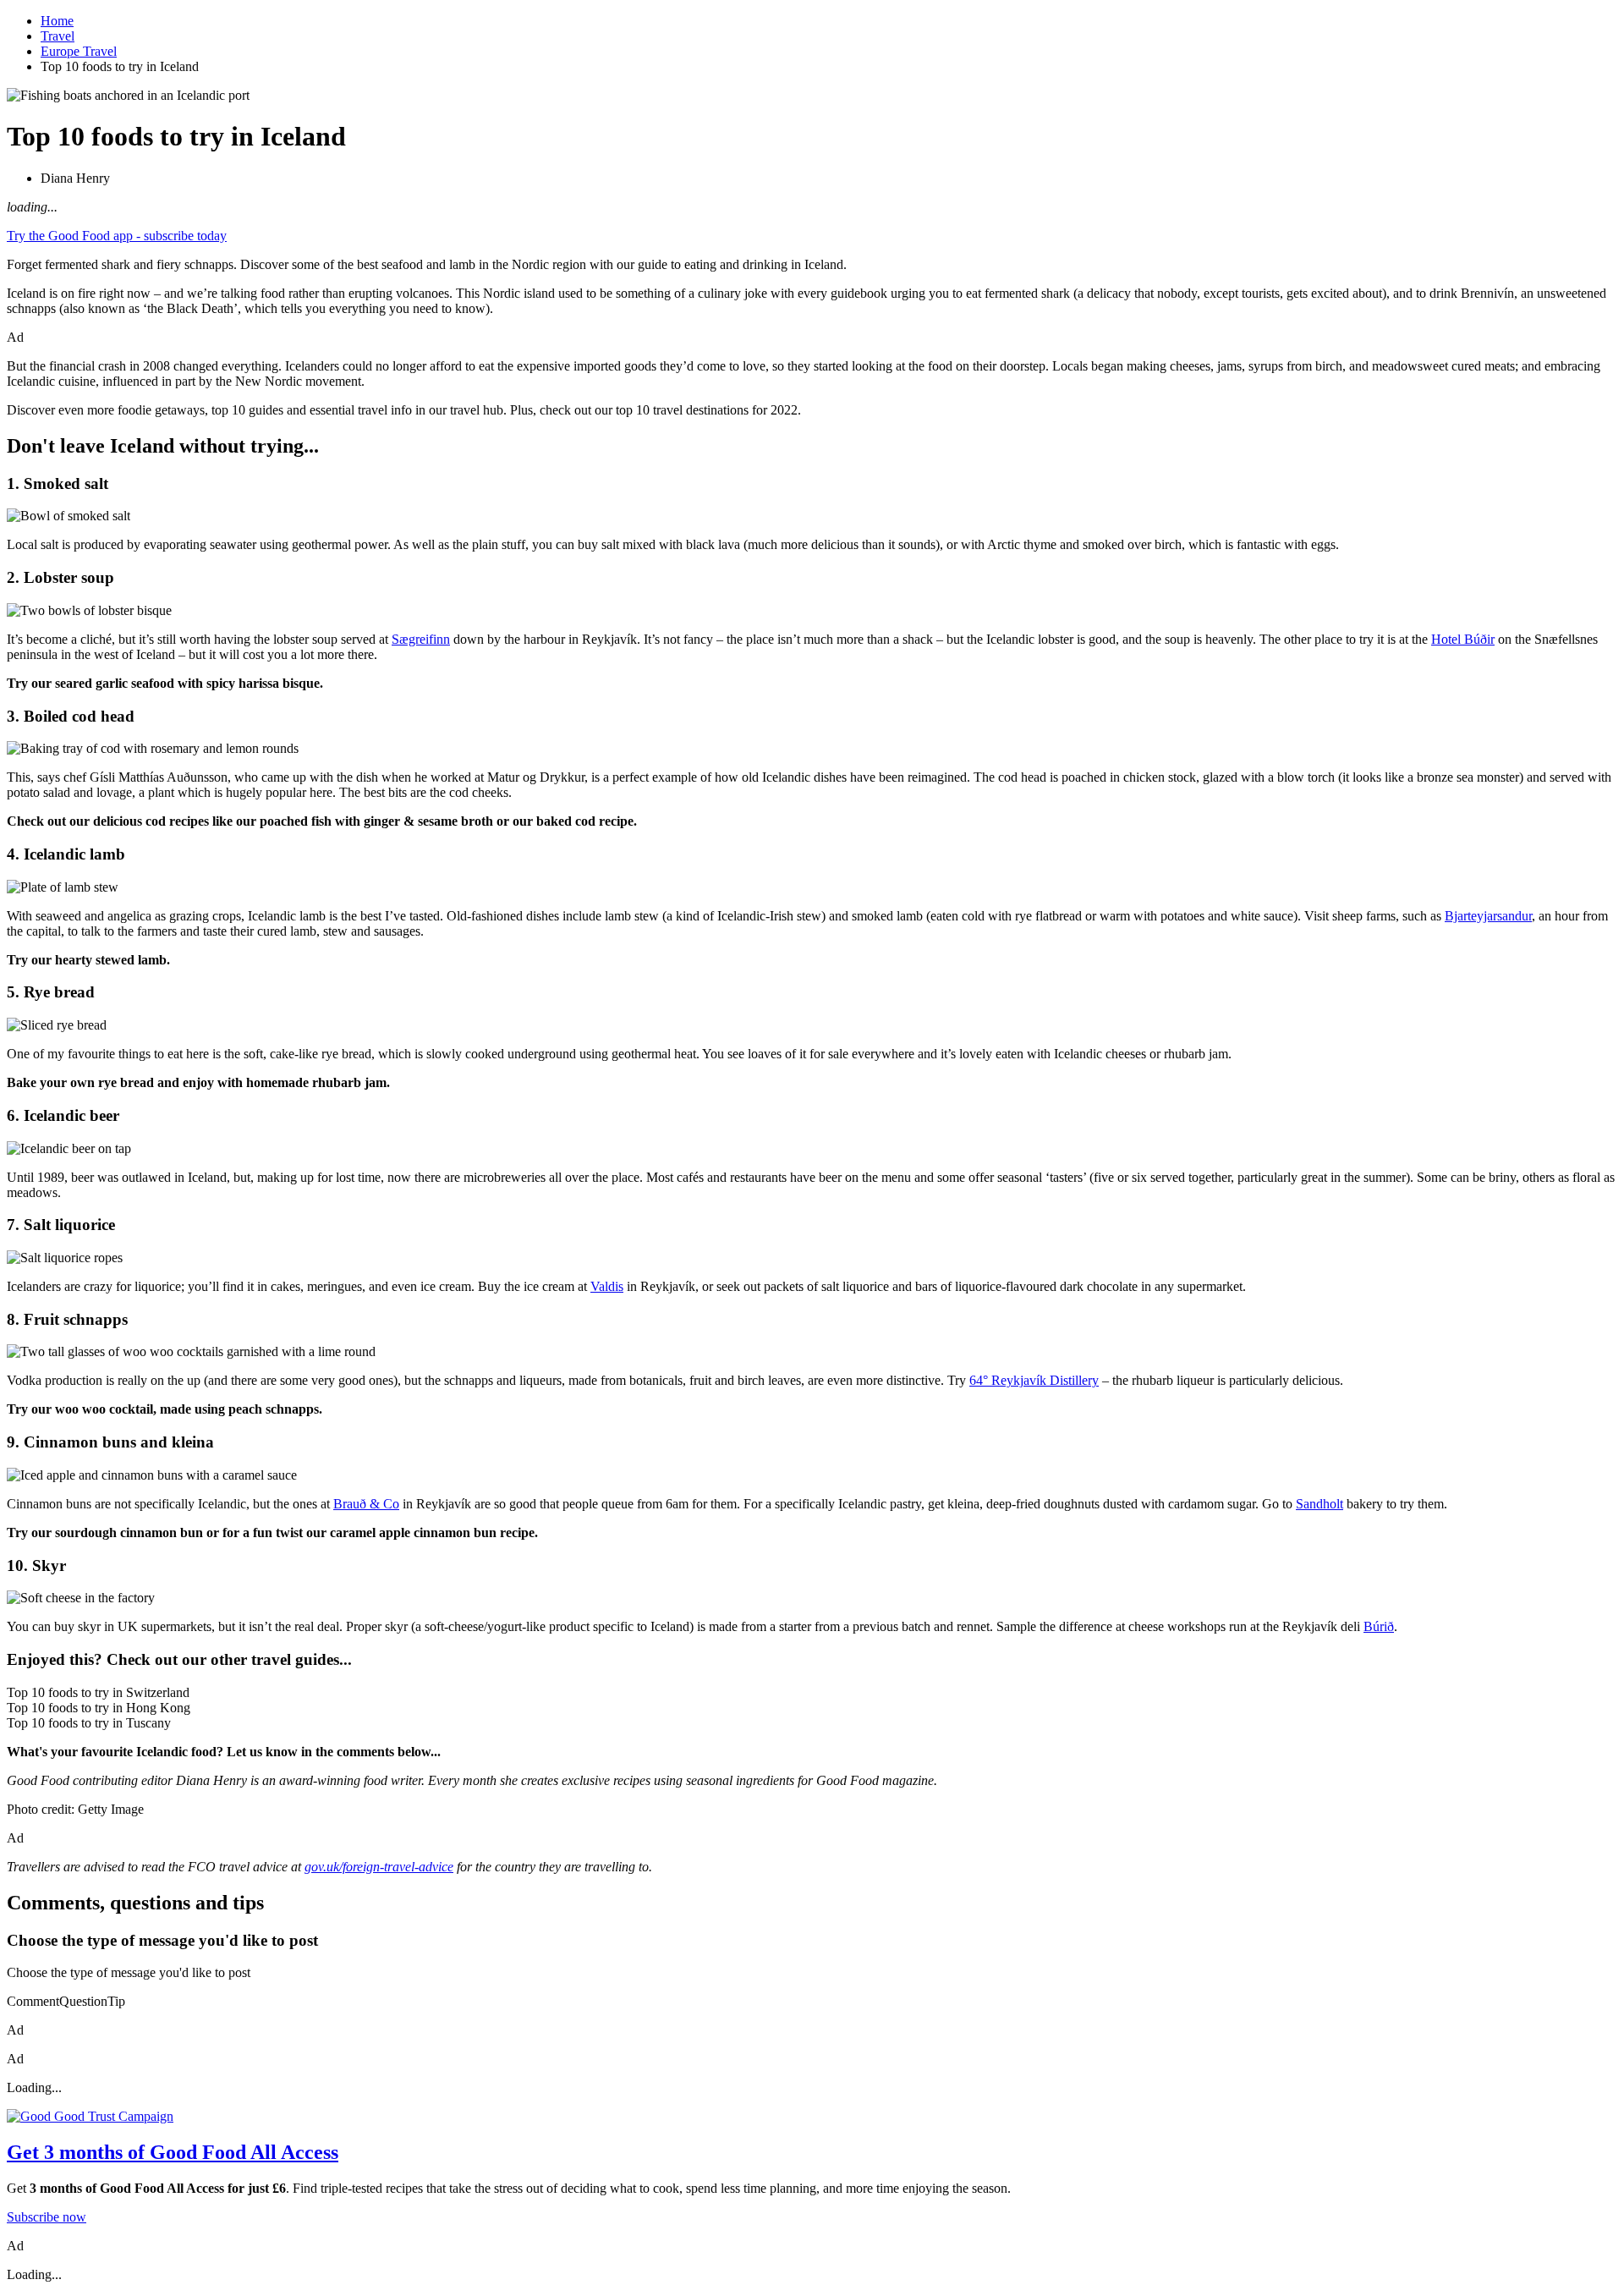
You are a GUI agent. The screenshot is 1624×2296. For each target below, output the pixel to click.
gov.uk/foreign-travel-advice (379, 1867)
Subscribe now (47, 2217)
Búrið (1379, 1626)
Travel (58, 36)
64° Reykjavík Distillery (1034, 1380)
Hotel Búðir (1463, 639)
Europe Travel (79, 51)
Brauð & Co (366, 1504)
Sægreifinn (421, 639)
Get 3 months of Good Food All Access (173, 2152)
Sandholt (1319, 1504)
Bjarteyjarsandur (1488, 916)
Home (57, 21)
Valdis (607, 1286)
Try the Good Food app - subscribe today (117, 236)
